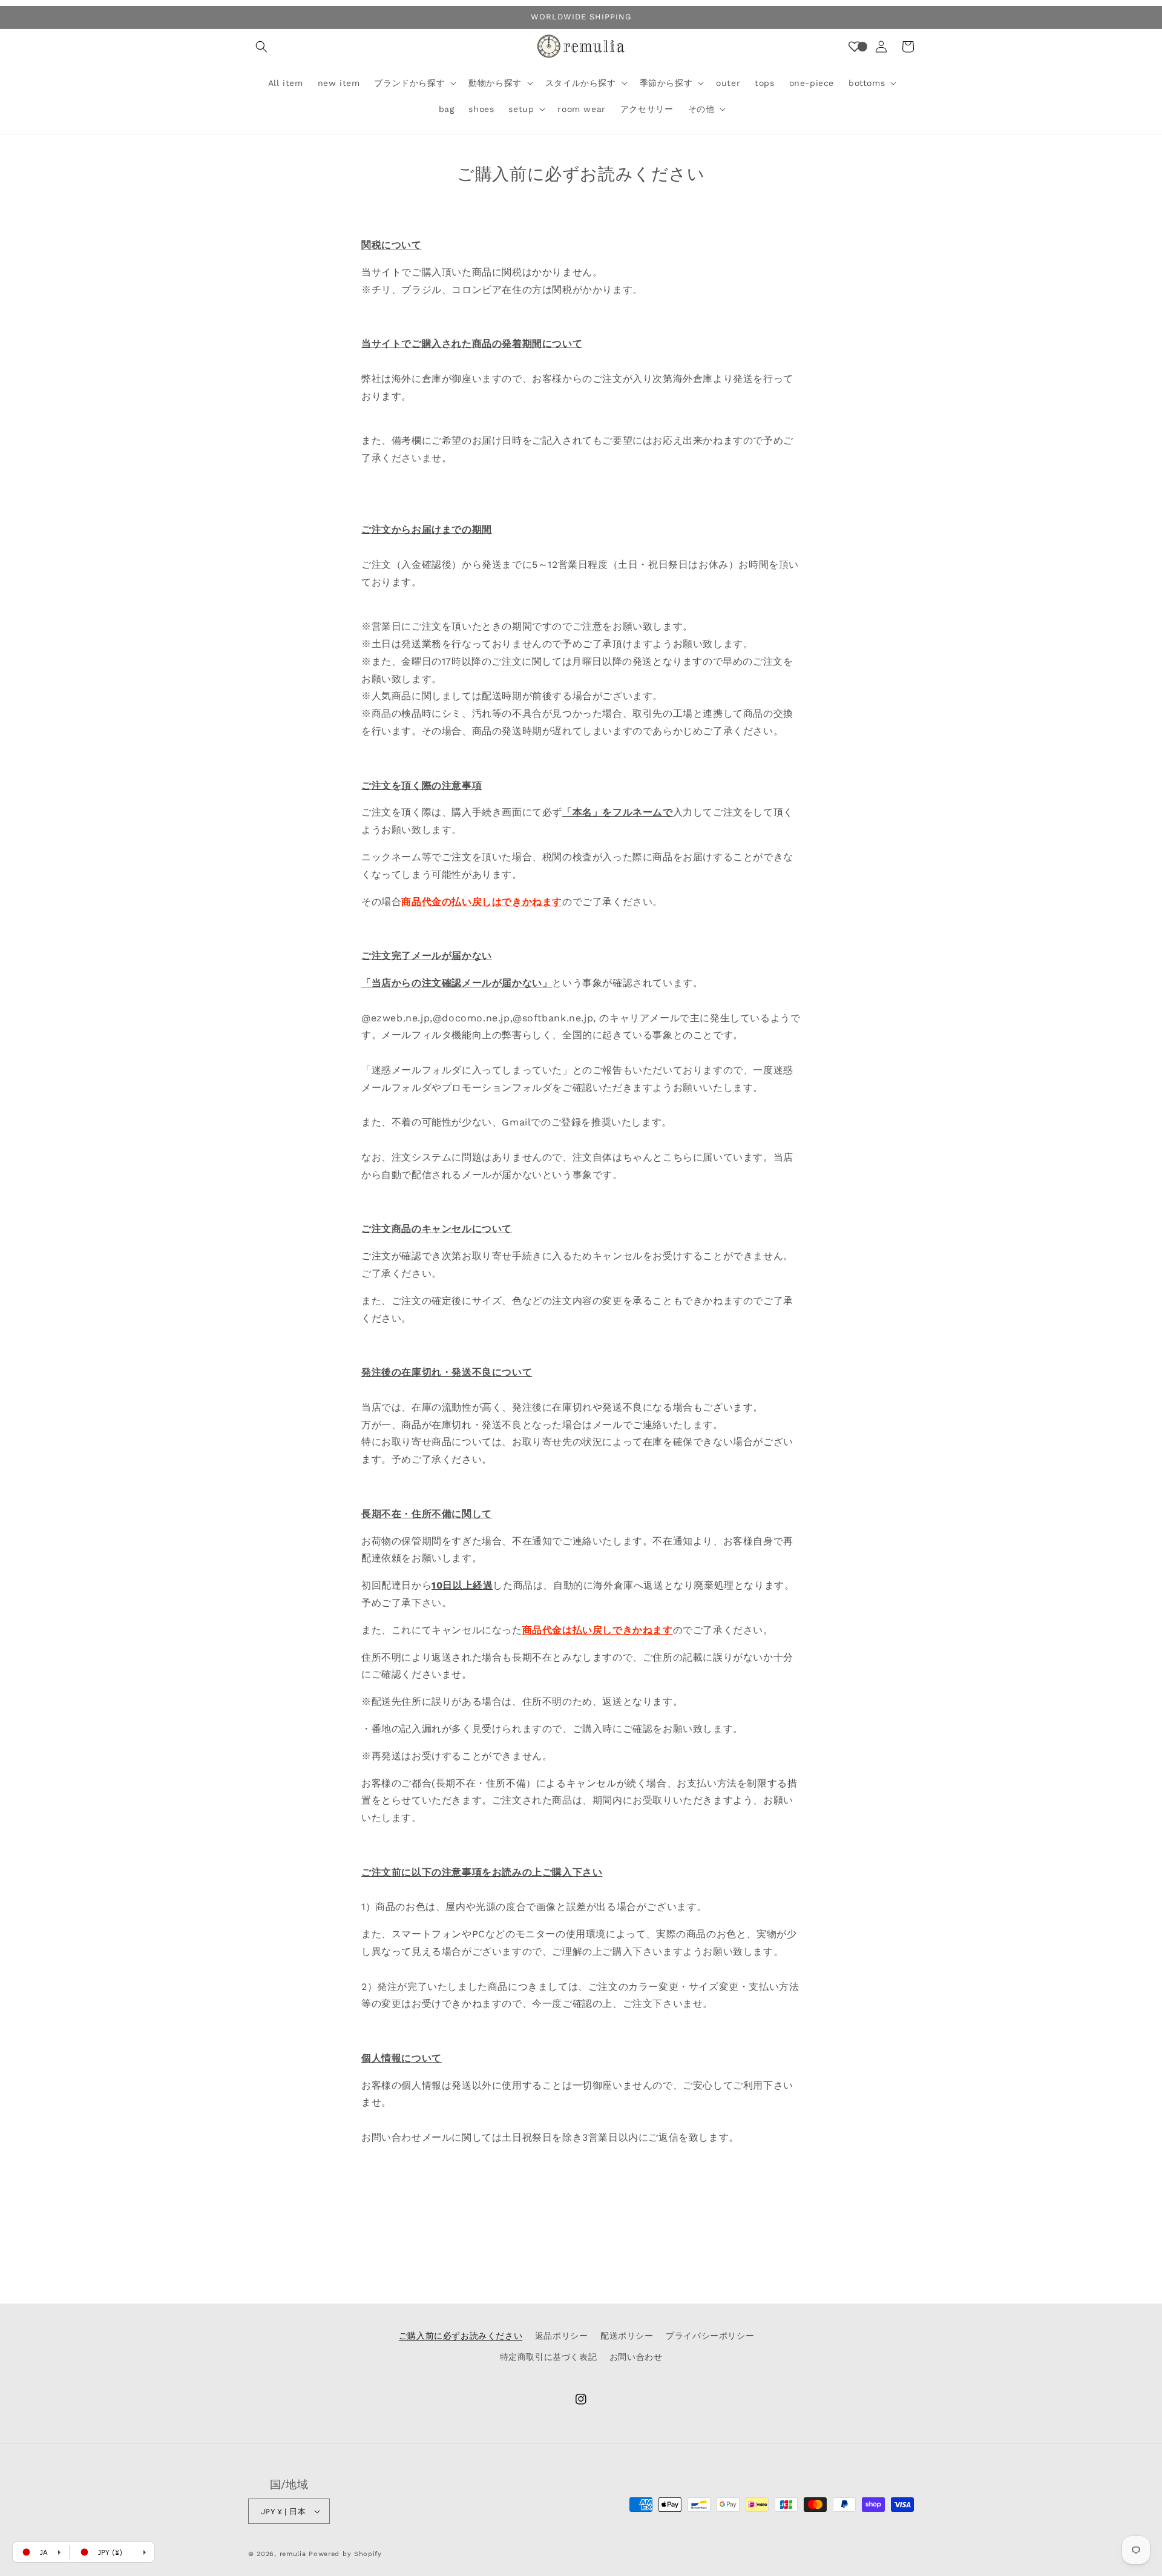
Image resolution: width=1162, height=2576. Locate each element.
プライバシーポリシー (710, 2336)
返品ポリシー (562, 2336)
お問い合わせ (636, 2357)
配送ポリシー (627, 2336)
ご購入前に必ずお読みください (461, 2336)
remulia (293, 2554)
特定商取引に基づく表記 (549, 2357)
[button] (261, 47)
